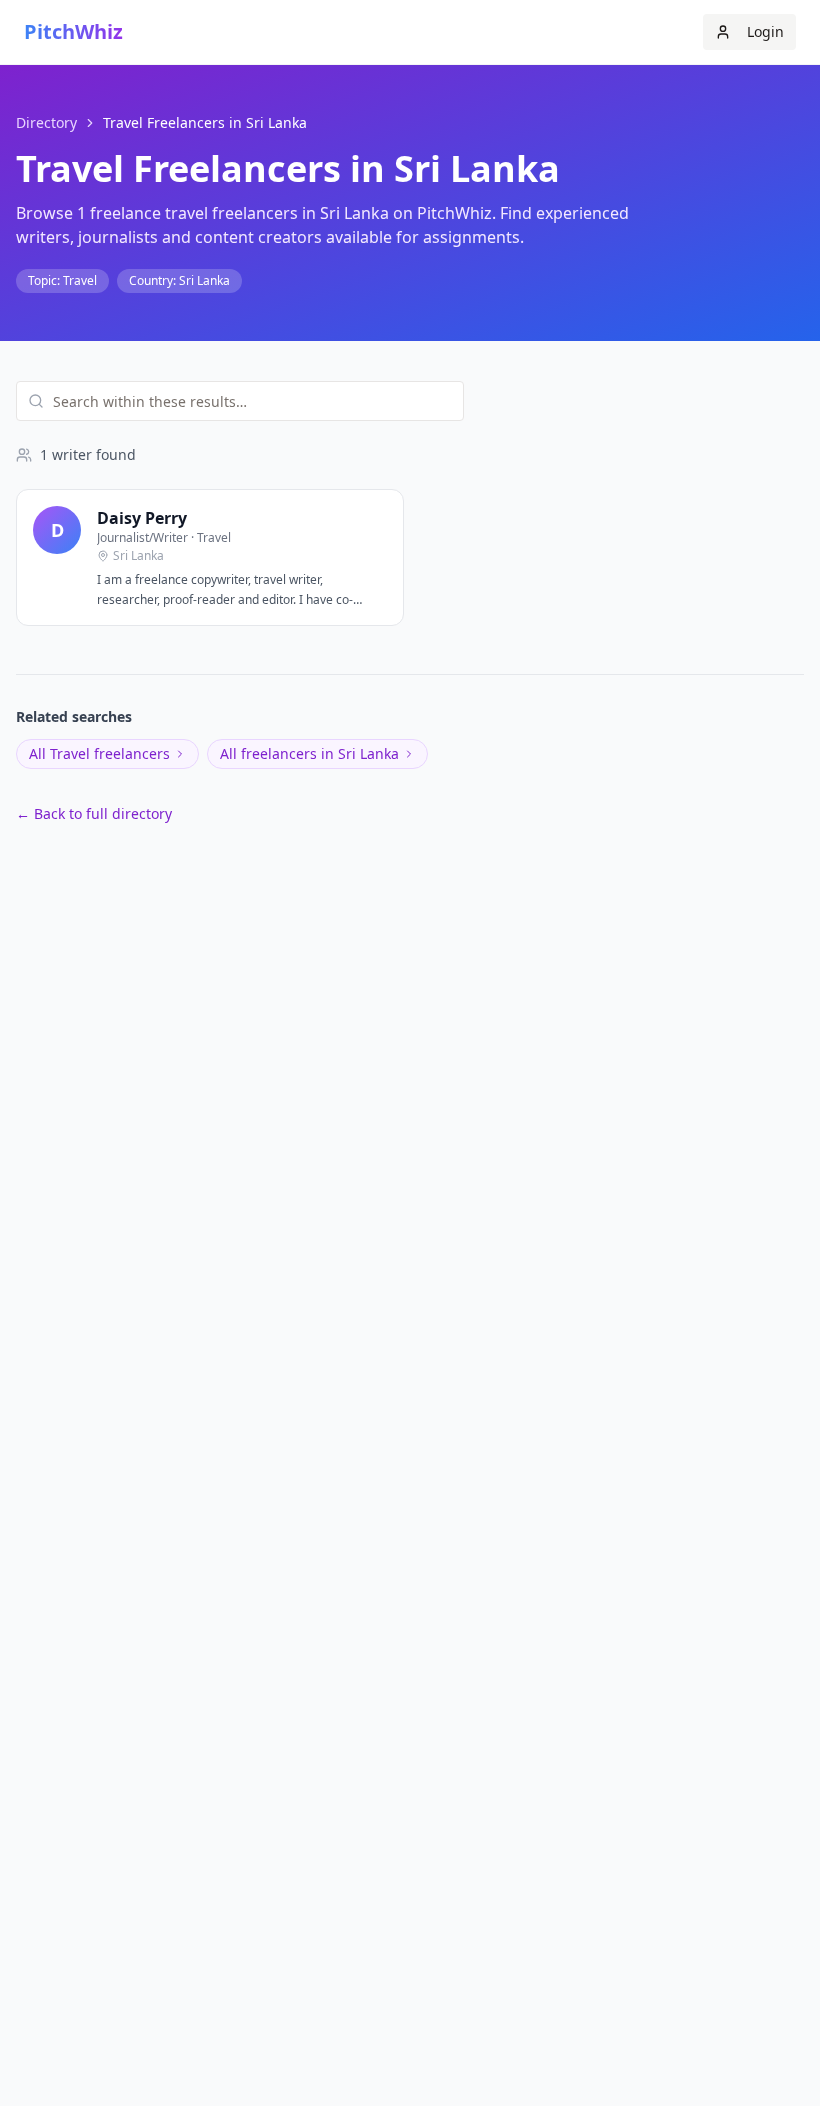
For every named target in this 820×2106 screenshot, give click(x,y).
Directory (46, 122)
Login (765, 31)
